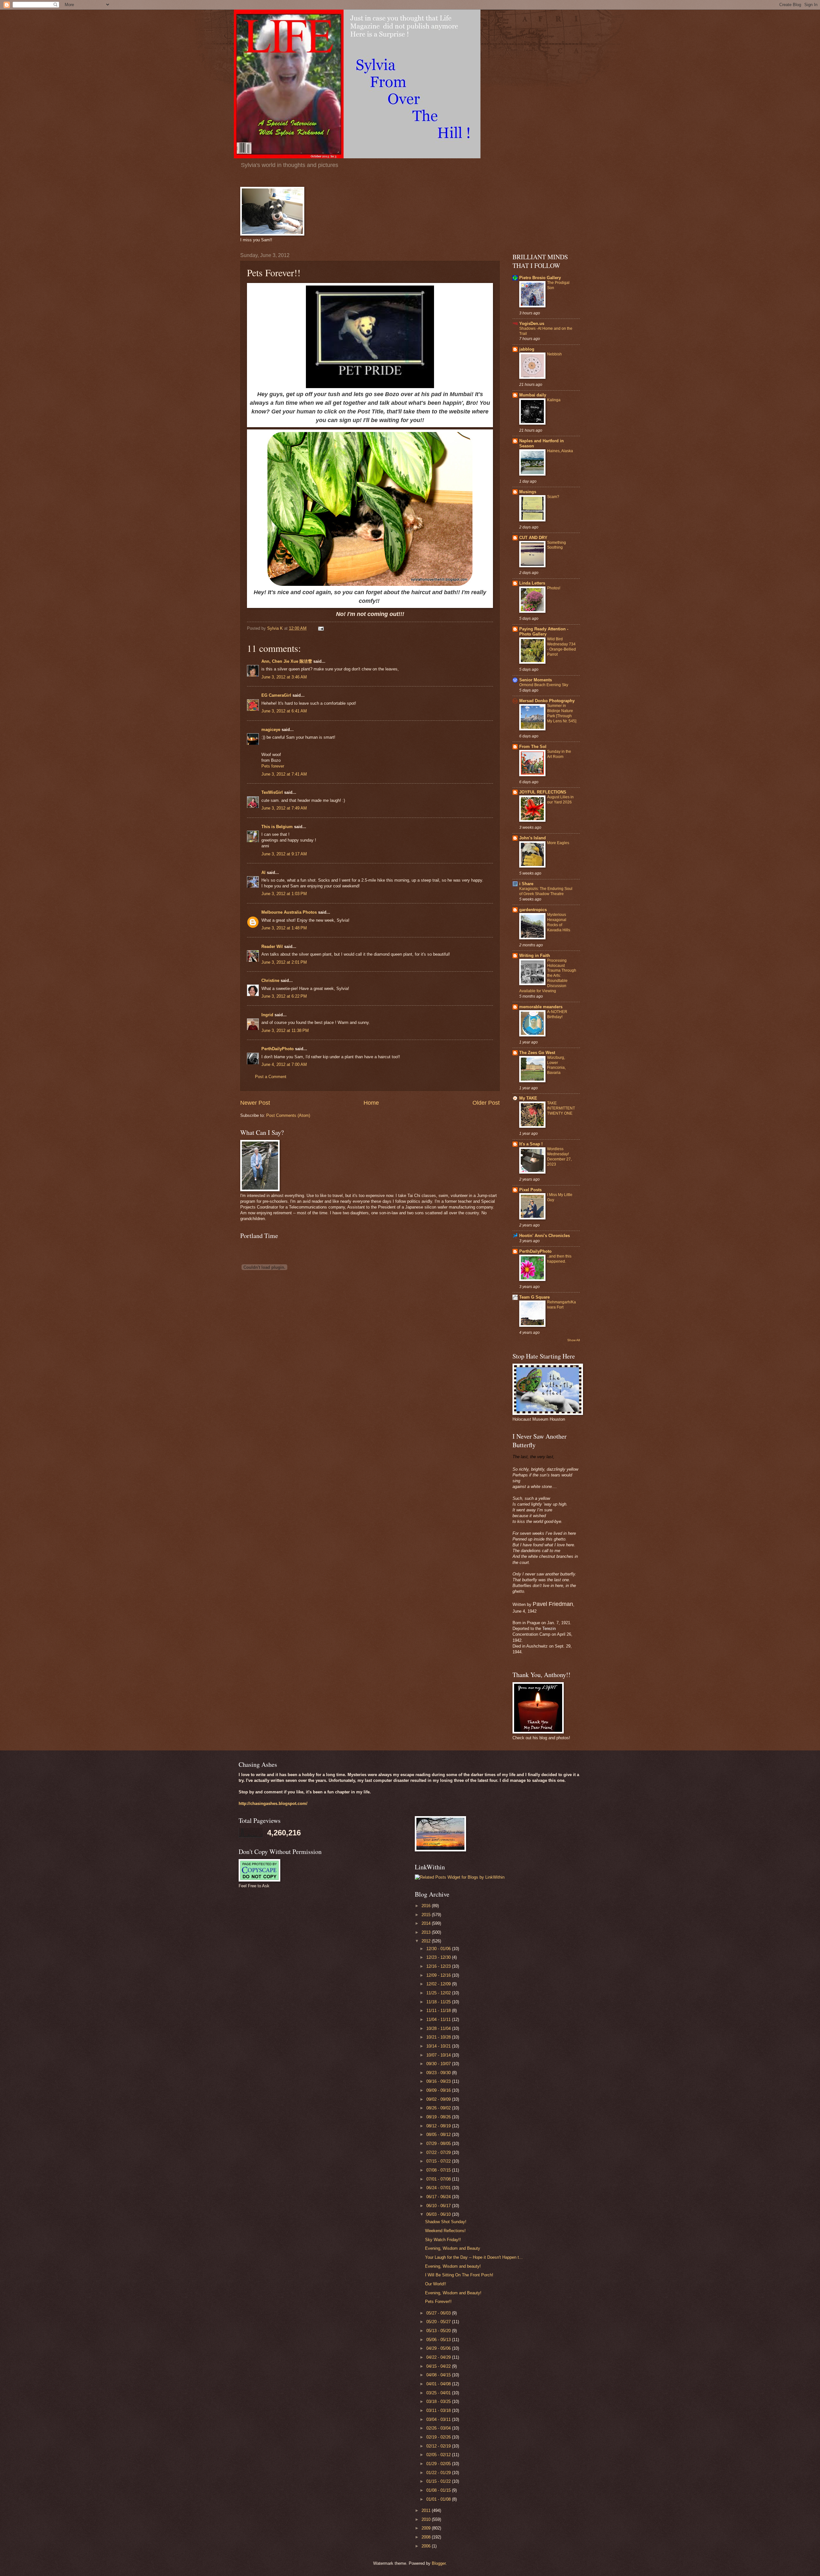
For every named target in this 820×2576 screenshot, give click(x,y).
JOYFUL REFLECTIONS (543, 792)
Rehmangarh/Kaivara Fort (562, 1305)
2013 (427, 1932)
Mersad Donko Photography (547, 701)
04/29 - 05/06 (439, 2348)
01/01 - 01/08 (439, 2499)
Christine (270, 981)
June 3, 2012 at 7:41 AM (284, 774)
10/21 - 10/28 (439, 2037)
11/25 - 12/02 (439, 1993)
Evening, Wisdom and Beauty (453, 2248)
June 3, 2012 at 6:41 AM (284, 711)
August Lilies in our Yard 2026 (560, 800)
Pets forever (273, 766)
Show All (574, 1340)
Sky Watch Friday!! (443, 2240)
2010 (427, 2519)
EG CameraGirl (276, 695)
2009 (427, 2528)
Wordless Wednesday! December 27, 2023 (559, 1157)
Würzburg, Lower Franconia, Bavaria (556, 1065)
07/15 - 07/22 (439, 2161)
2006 (427, 2546)
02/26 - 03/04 (439, 2428)
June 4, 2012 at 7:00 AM (284, 1064)
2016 (427, 1906)
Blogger (439, 2563)
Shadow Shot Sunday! (446, 2222)
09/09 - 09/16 (439, 2090)
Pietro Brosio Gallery (540, 278)
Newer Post (255, 1103)
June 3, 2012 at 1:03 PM (284, 894)
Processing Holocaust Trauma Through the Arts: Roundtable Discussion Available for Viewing (548, 976)
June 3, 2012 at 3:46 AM (284, 677)
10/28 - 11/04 (439, 2028)
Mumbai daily (533, 395)
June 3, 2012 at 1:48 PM (284, 928)
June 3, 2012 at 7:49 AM (284, 808)
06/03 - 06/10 (439, 2214)
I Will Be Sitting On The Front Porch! (459, 2275)
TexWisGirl (272, 792)
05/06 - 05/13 (439, 2340)
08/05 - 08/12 (439, 2135)
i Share (526, 884)
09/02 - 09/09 (439, 2099)
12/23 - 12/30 (439, 1957)
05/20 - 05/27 (439, 2322)
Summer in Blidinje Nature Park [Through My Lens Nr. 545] (562, 713)
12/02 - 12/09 (439, 1984)
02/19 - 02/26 (439, 2437)
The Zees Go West (537, 1053)
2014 (427, 1923)
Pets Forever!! (438, 2302)
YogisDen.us (532, 324)
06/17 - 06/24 (439, 2197)
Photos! (554, 588)
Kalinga (554, 400)
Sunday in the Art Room (559, 754)
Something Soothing (557, 545)
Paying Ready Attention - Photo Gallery (544, 632)
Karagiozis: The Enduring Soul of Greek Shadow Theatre (546, 891)
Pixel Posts (530, 1190)
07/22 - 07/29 (439, 2152)
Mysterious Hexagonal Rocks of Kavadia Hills (559, 922)
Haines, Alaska (560, 451)
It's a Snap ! (531, 1144)
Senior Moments (536, 680)
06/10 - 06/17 (439, 2206)
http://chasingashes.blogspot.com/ (273, 1803)
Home (371, 1103)
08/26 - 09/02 (439, 2108)
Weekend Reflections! (445, 2231)
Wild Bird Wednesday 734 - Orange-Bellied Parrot (562, 647)
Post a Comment (271, 1077)
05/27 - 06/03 (439, 2313)
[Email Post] (321, 628)
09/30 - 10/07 (439, 2064)
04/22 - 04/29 (439, 2357)
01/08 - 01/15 (439, 2490)
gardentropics (533, 910)
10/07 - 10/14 (439, 2055)
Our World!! (436, 2284)
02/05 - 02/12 (439, 2455)
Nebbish (554, 354)
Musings (528, 492)
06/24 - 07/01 (439, 2188)
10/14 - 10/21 (439, 2046)
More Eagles (558, 843)
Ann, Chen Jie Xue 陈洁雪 (287, 661)
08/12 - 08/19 (439, 2126)
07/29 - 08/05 (439, 2144)
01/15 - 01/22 (439, 2481)
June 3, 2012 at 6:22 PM (284, 996)
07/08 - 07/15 (439, 2170)
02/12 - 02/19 (439, 2446)
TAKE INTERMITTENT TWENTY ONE (561, 1108)
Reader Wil (272, 947)
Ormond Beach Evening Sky (544, 685)
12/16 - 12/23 (439, 1966)
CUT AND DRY (533, 538)
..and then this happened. (559, 1259)
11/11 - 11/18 (439, 2011)
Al (263, 873)
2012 (427, 1941)
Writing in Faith (535, 956)
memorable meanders (541, 1007)
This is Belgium (277, 827)
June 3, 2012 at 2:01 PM (284, 962)
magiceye (271, 730)
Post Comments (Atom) (288, 1115)
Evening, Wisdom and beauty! (453, 2266)
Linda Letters (532, 583)
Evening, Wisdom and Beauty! (453, 2293)
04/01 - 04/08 (439, 2384)
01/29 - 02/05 (439, 2464)
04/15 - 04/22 (439, 2366)
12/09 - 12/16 (439, 1975)
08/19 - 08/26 (439, 2117)
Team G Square (534, 1297)
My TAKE (528, 1098)
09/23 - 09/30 (439, 2073)
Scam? (553, 497)
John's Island (533, 838)
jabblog (527, 349)
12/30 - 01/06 (439, 1949)
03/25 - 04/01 (439, 2393)
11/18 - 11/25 (439, 2002)
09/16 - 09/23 (439, 2081)
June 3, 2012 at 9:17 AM (284, 854)
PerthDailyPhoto (278, 1049)
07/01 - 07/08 (439, 2179)
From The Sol (533, 747)
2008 (427, 2537)
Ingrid (267, 1015)
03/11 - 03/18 (439, 2410)
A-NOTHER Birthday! (557, 1014)
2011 (427, 2510)
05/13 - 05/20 (439, 2331)
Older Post (486, 1103)
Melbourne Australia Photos (289, 912)
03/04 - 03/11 (439, 2419)
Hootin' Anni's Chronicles (545, 1236)
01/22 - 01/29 (439, 2473)
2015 (427, 1915)
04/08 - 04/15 (439, 2375)
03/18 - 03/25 (439, 2401)
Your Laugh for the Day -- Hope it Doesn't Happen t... (474, 2257)
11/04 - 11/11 (439, 2019)
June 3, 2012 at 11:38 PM (285, 1030)
